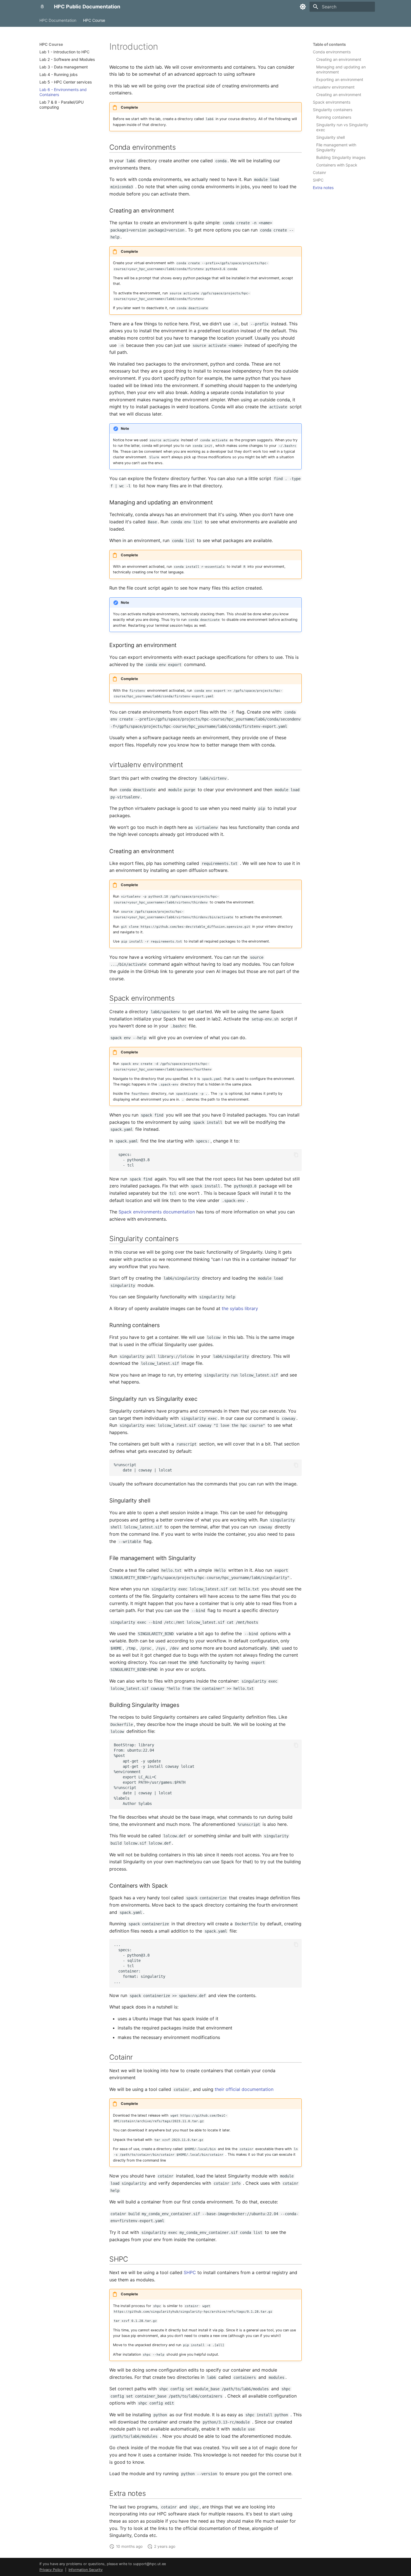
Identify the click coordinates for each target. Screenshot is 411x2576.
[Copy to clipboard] (296, 1155)
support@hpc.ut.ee (149, 2564)
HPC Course (94, 20)
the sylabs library (240, 1308)
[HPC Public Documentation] (42, 7)
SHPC (190, 2272)
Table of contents (329, 44)
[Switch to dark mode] (303, 7)
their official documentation (244, 2089)
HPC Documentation (58, 20)
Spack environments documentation (157, 1212)
